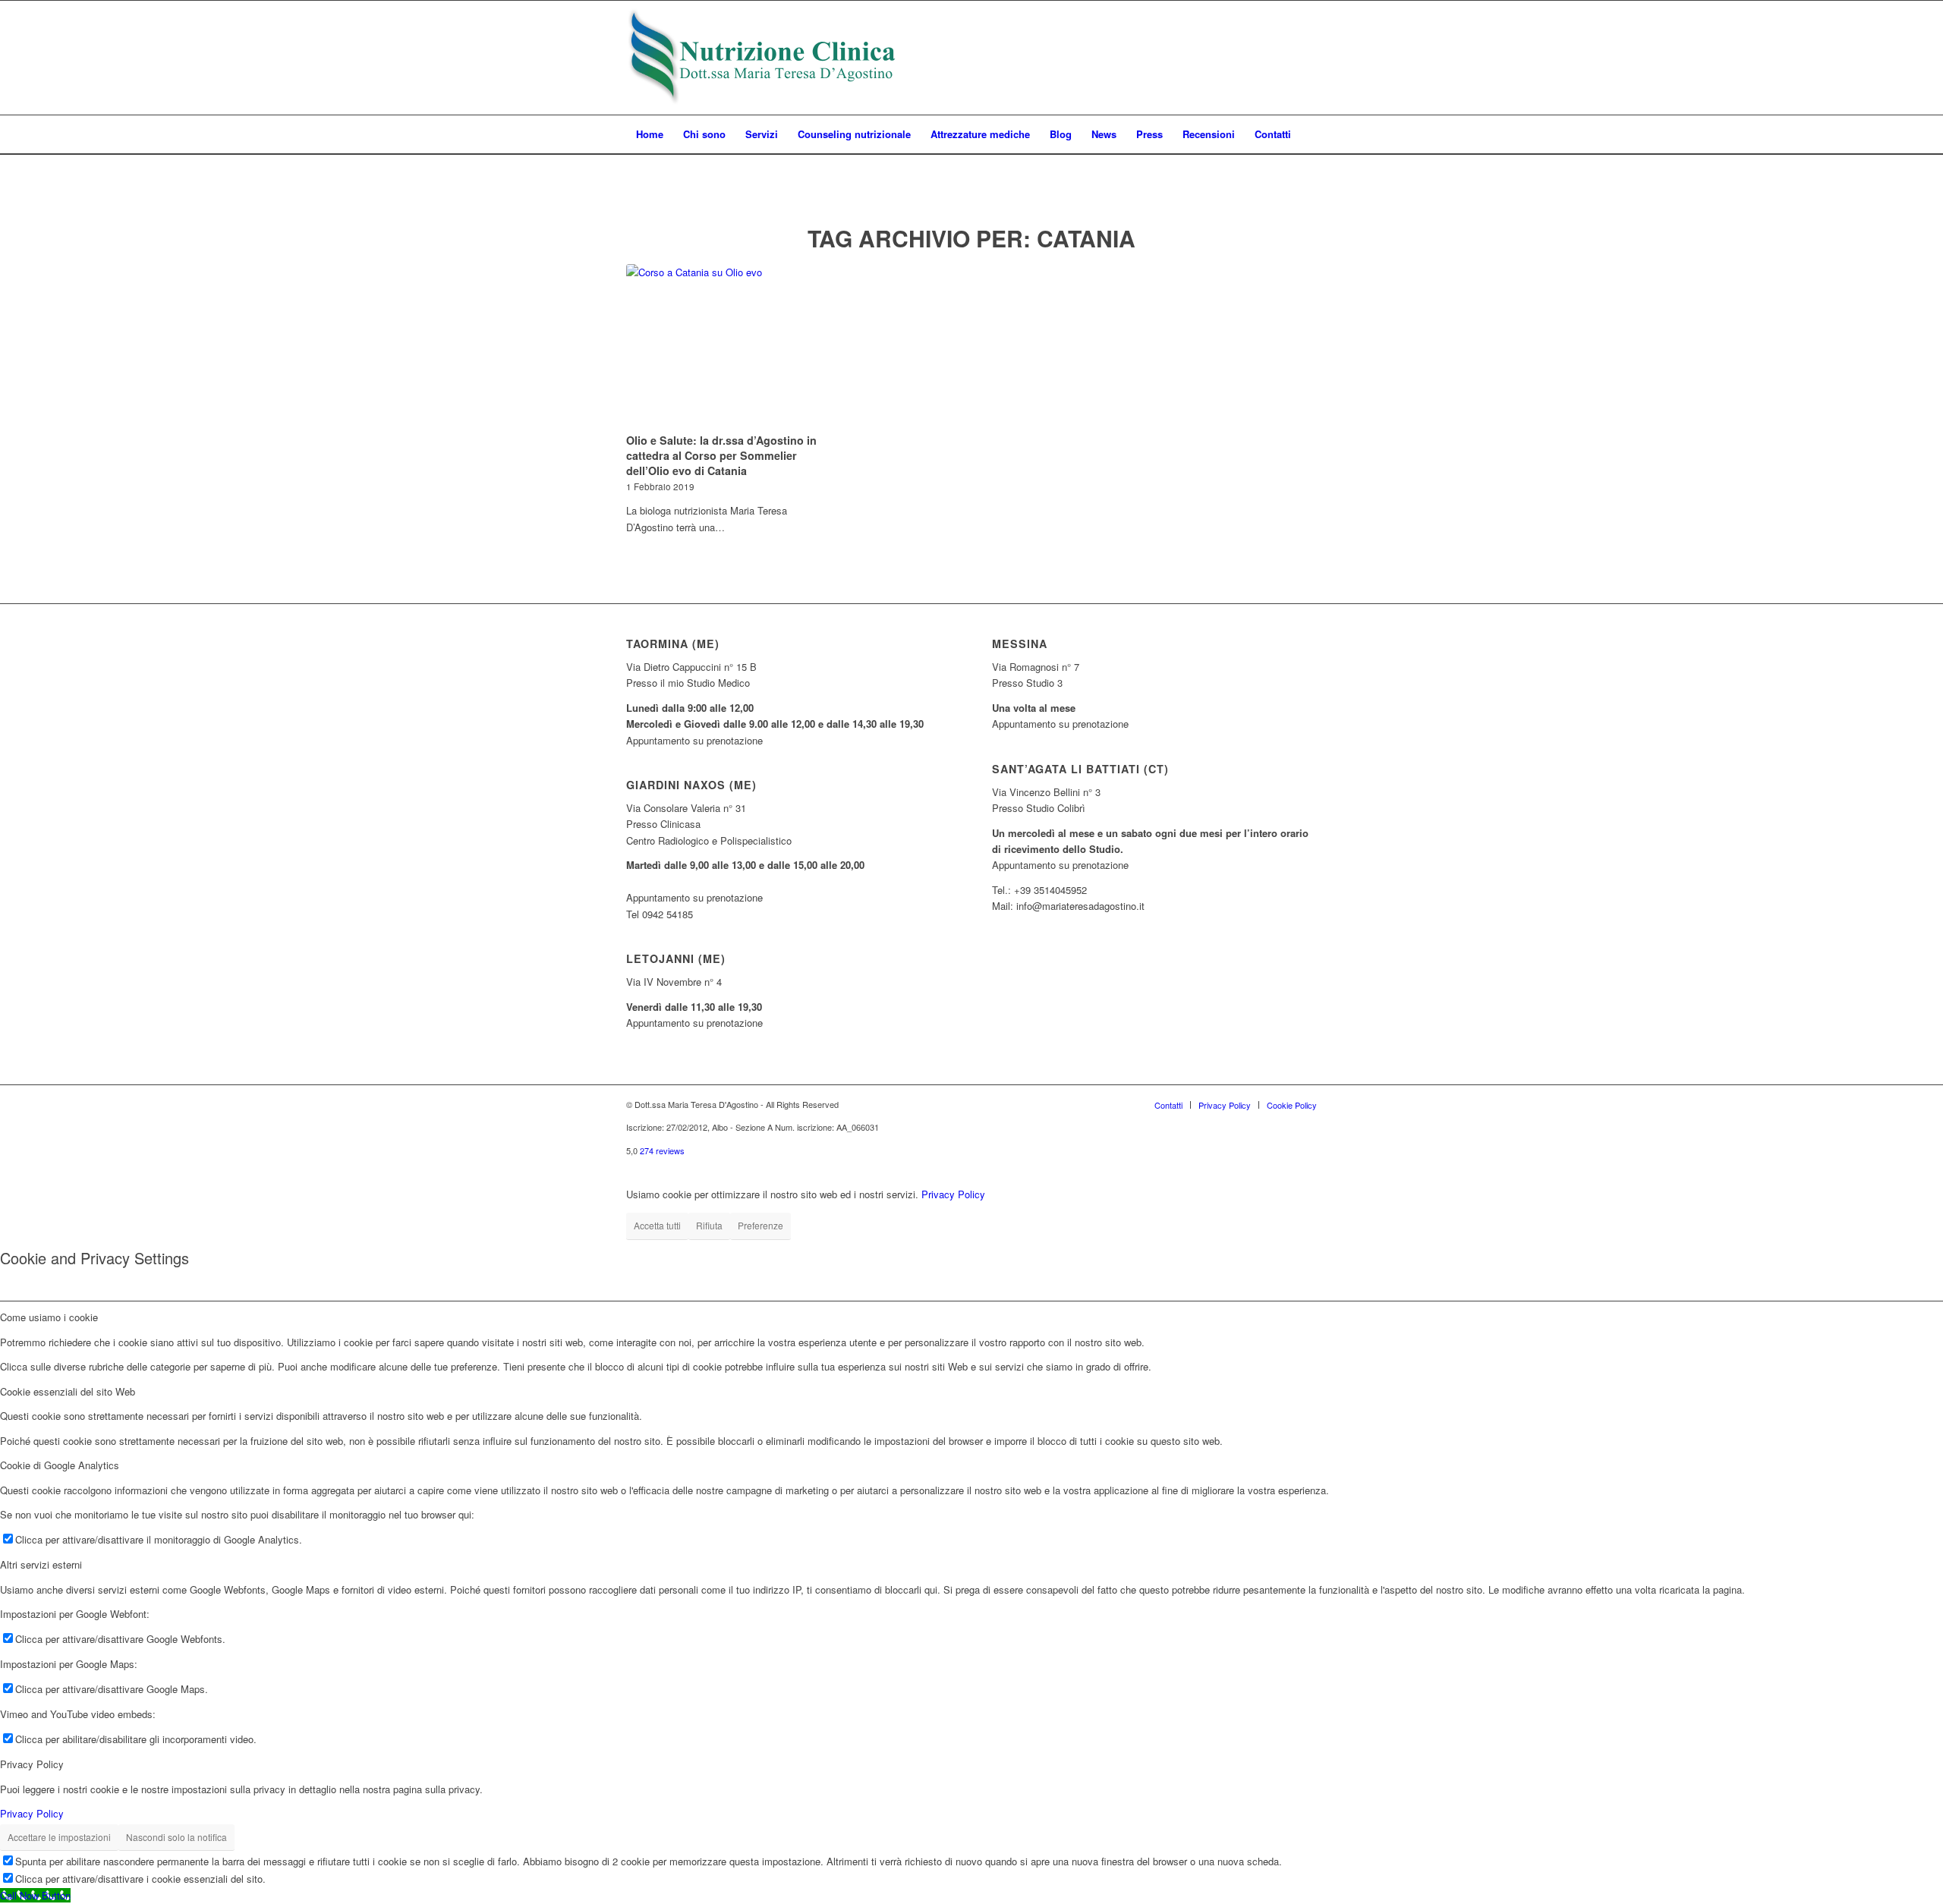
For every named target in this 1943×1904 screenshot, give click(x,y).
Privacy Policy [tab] (32, 1764)
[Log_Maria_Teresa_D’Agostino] (763, 58)
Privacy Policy (953, 1194)
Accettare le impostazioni (59, 1837)
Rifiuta (709, 1225)
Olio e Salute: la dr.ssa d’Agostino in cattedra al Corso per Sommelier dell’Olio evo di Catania (721, 455)
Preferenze (761, 1225)
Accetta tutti (657, 1225)
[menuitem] (650, 134)
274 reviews (662, 1150)
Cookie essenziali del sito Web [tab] (68, 1391)
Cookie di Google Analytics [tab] (60, 1465)
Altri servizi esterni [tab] (41, 1564)
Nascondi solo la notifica (176, 1837)
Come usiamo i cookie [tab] (49, 1317)
